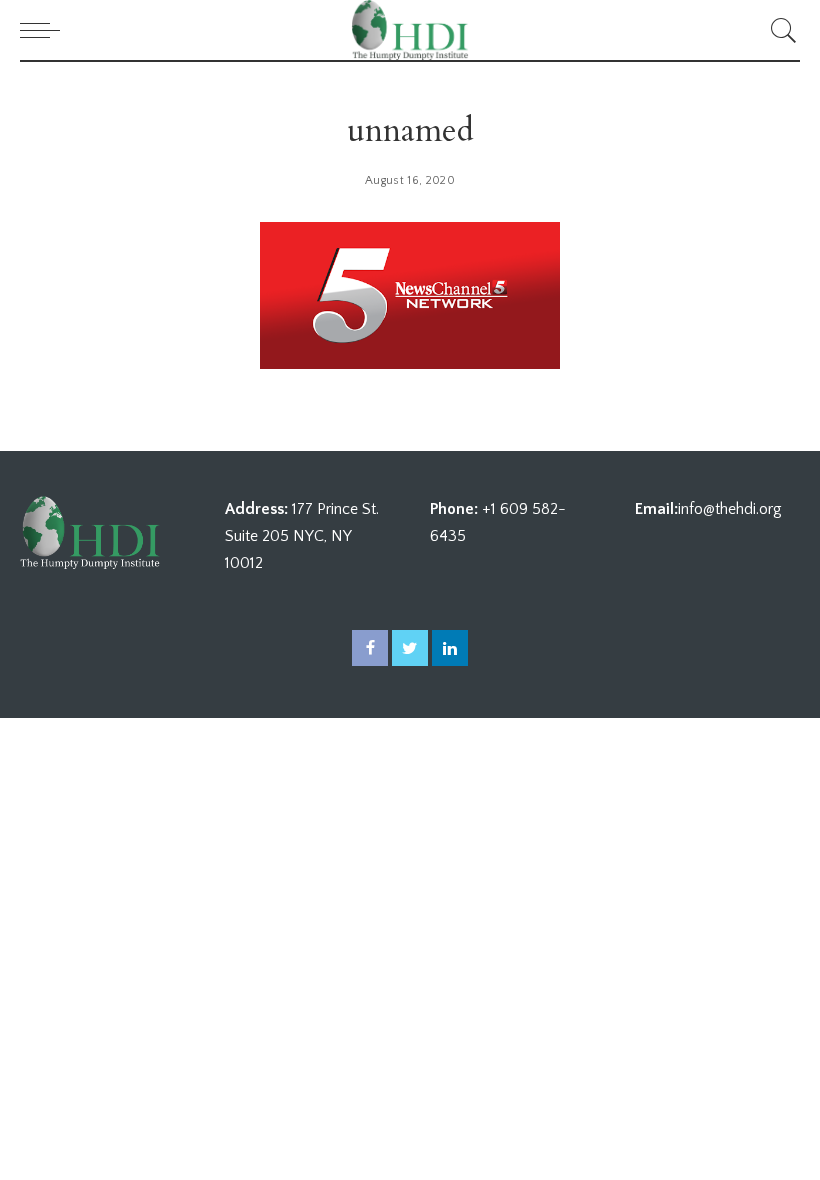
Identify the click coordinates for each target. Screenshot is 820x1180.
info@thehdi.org (730, 509)
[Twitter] (410, 648)
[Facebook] (370, 648)
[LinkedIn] (450, 648)
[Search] (779, 30)
